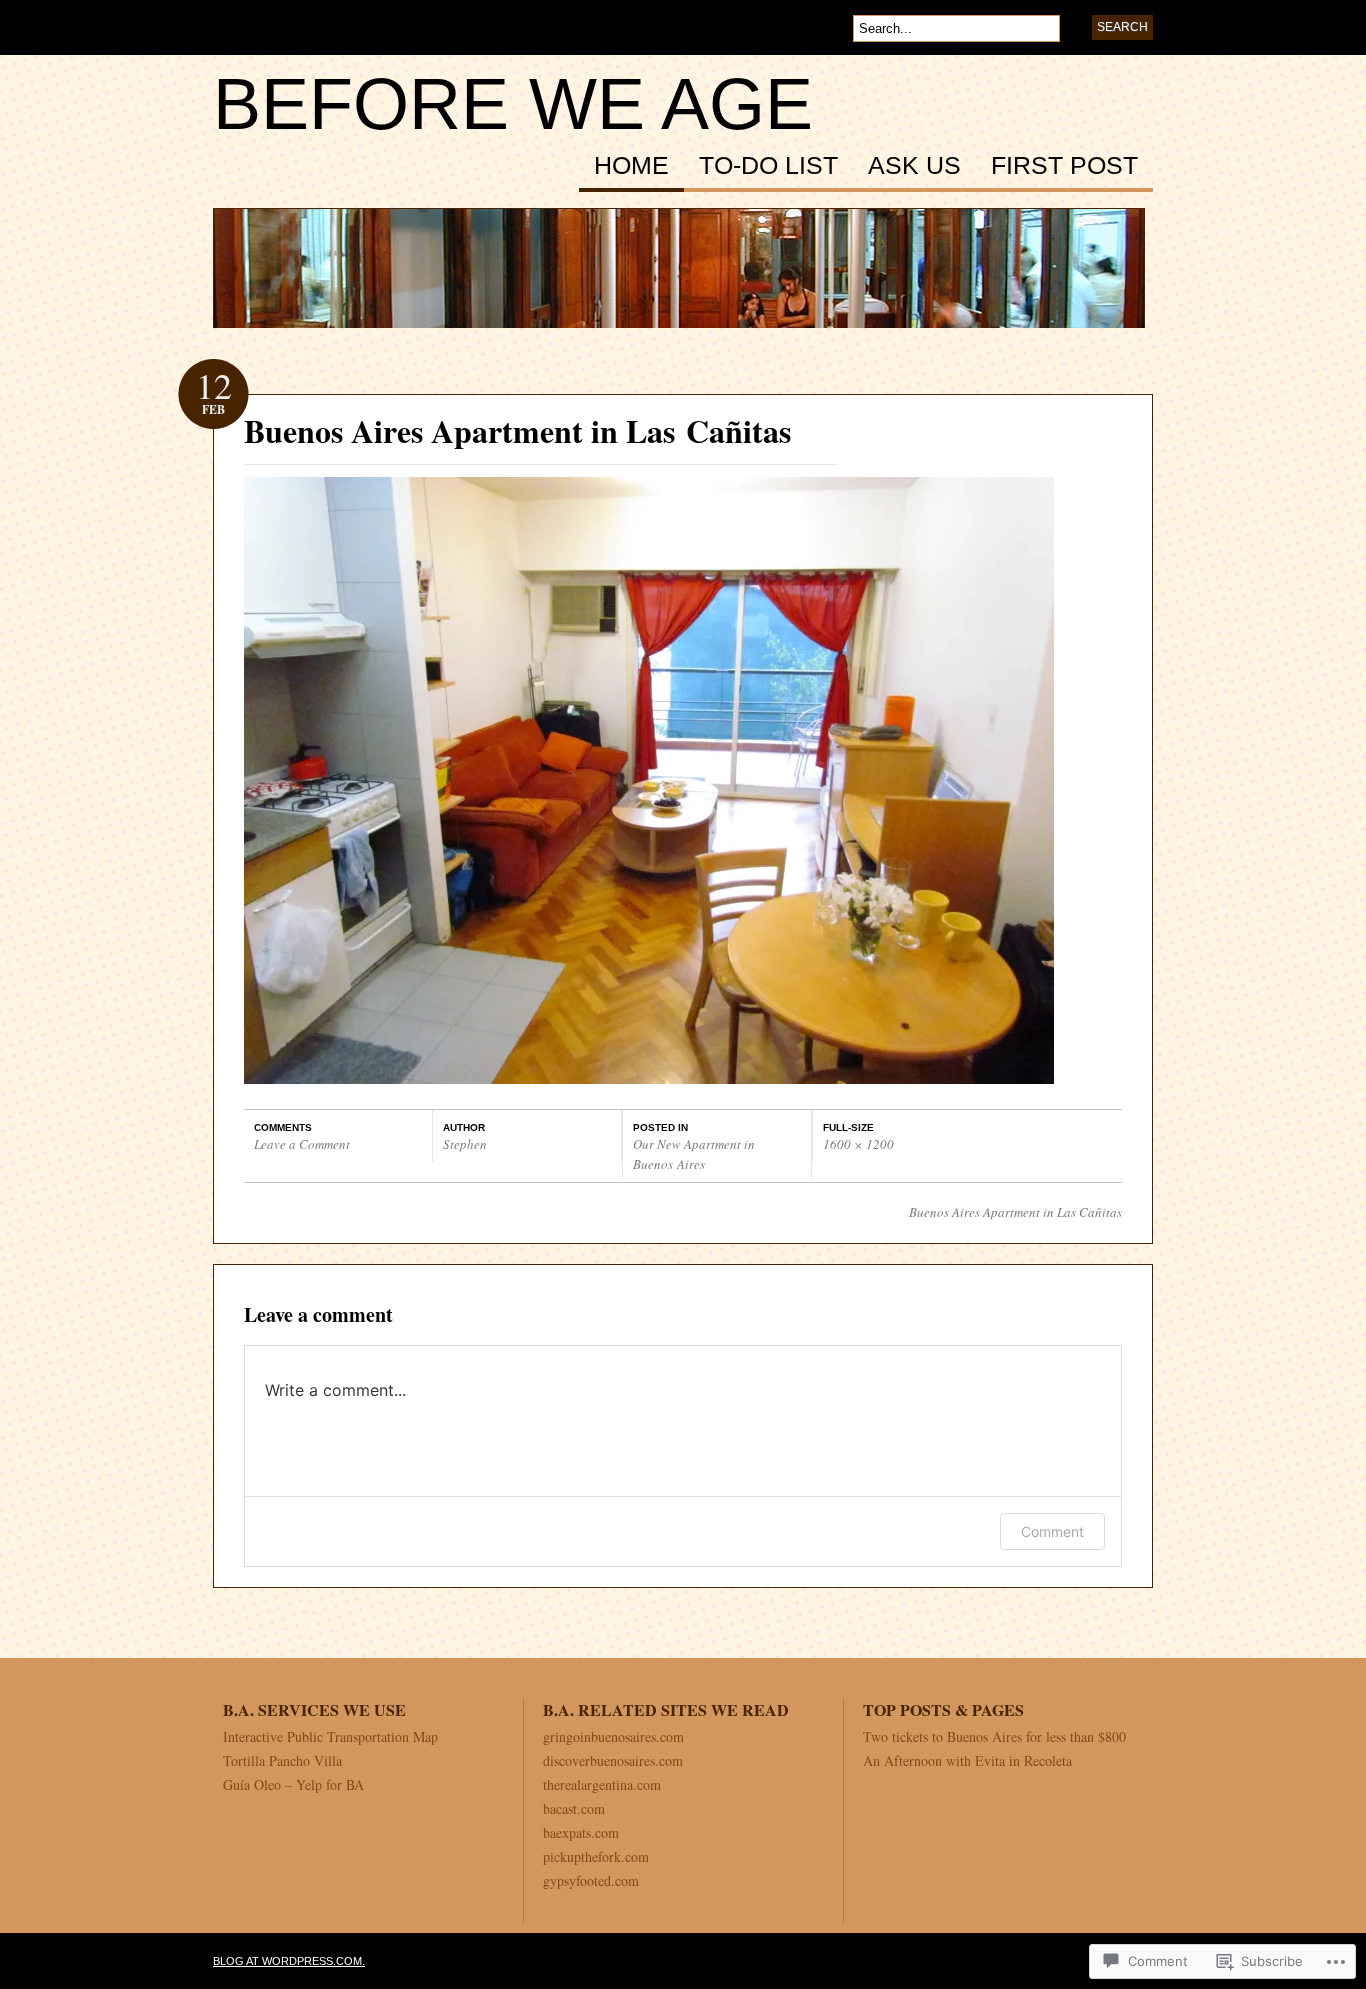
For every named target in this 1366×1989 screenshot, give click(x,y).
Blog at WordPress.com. (289, 1961)
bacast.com (574, 1808)
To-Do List (768, 166)
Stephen (465, 1144)
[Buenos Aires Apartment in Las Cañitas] (649, 1077)
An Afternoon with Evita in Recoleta (967, 1760)
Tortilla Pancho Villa (282, 1760)
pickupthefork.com (596, 1856)
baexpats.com (581, 1832)
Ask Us (914, 166)
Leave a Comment (302, 1144)
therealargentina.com (602, 1784)
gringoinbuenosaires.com (613, 1736)
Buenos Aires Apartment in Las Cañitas (1015, 1212)
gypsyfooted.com (591, 1880)
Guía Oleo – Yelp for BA (293, 1784)
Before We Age (513, 104)
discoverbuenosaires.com (613, 1760)
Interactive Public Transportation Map (330, 1736)
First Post (1064, 166)
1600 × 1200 (858, 1144)
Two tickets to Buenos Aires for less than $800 (994, 1736)
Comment (1052, 1531)
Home (631, 166)
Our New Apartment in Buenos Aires (694, 1154)
